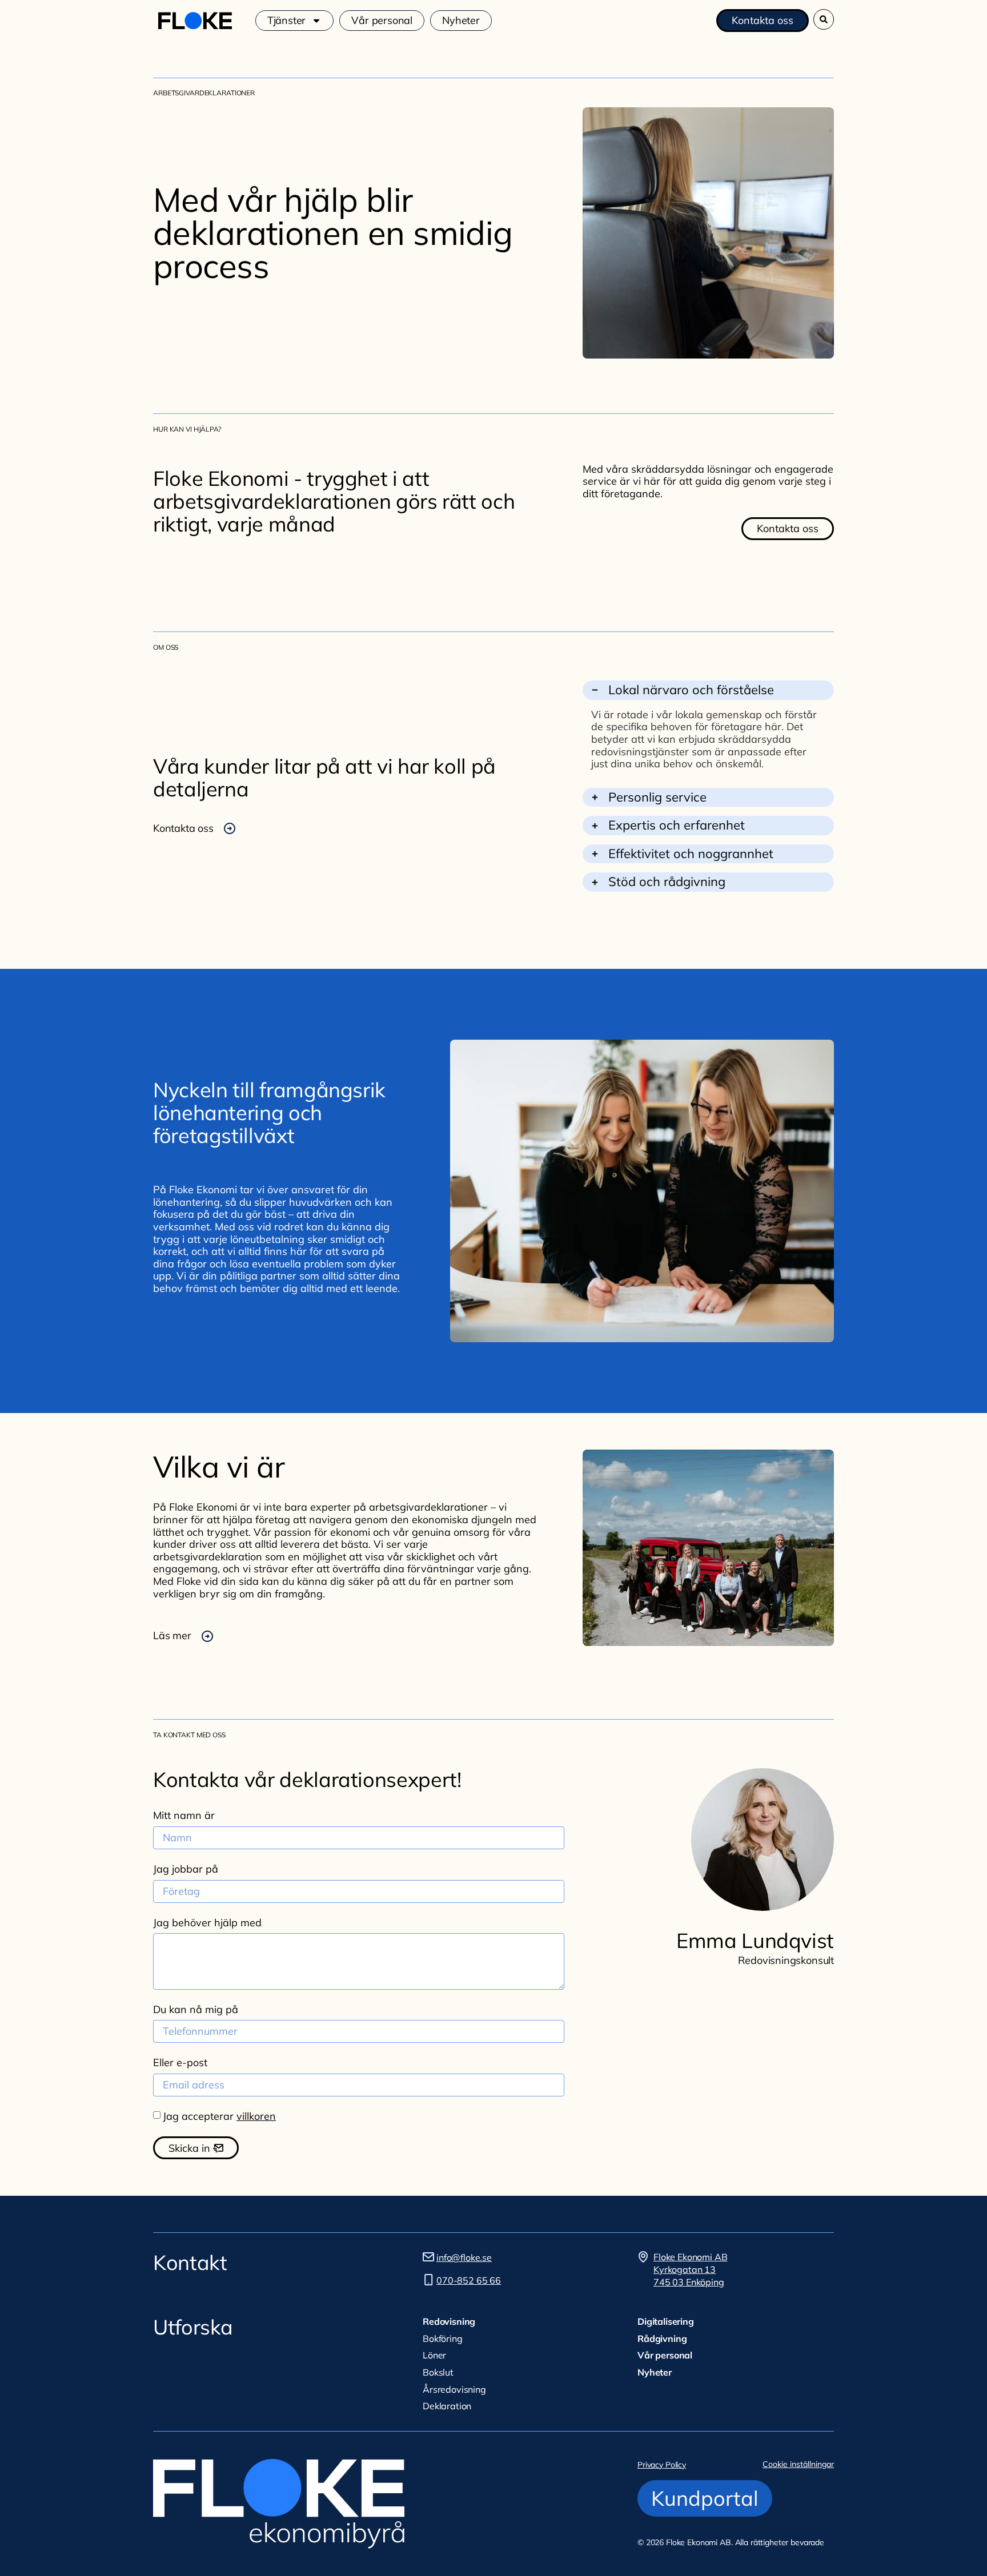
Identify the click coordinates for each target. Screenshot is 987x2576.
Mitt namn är (184, 1816)
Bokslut (438, 2372)
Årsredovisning (454, 2389)
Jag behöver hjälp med (207, 1923)
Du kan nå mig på (196, 2010)
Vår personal (382, 21)
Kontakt (190, 2262)
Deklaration (447, 2406)
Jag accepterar (219, 2116)
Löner (434, 2355)
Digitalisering (666, 2321)
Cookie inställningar (798, 2464)
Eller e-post (180, 2063)
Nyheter (461, 21)
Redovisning (449, 2321)
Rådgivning (662, 2338)
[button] (824, 19)
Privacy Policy (662, 2465)
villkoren (256, 2116)
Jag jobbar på (186, 1869)
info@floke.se (464, 2257)
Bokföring (443, 2338)
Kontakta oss (183, 828)
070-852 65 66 (469, 2280)
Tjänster (287, 21)
